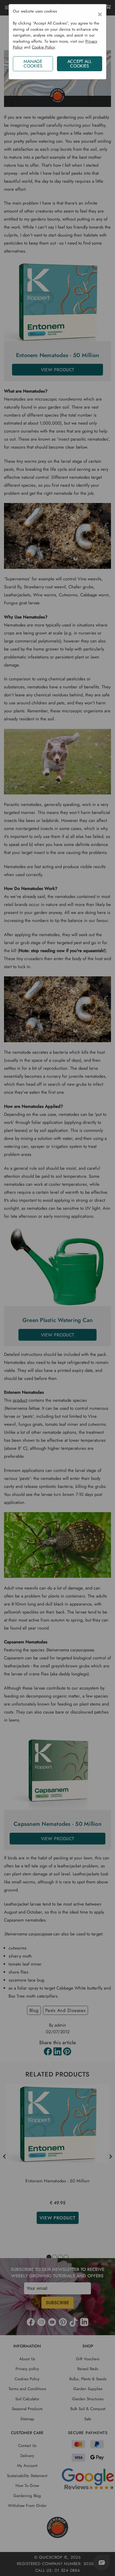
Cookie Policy (43, 47)
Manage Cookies (33, 64)
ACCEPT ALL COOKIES (80, 64)
